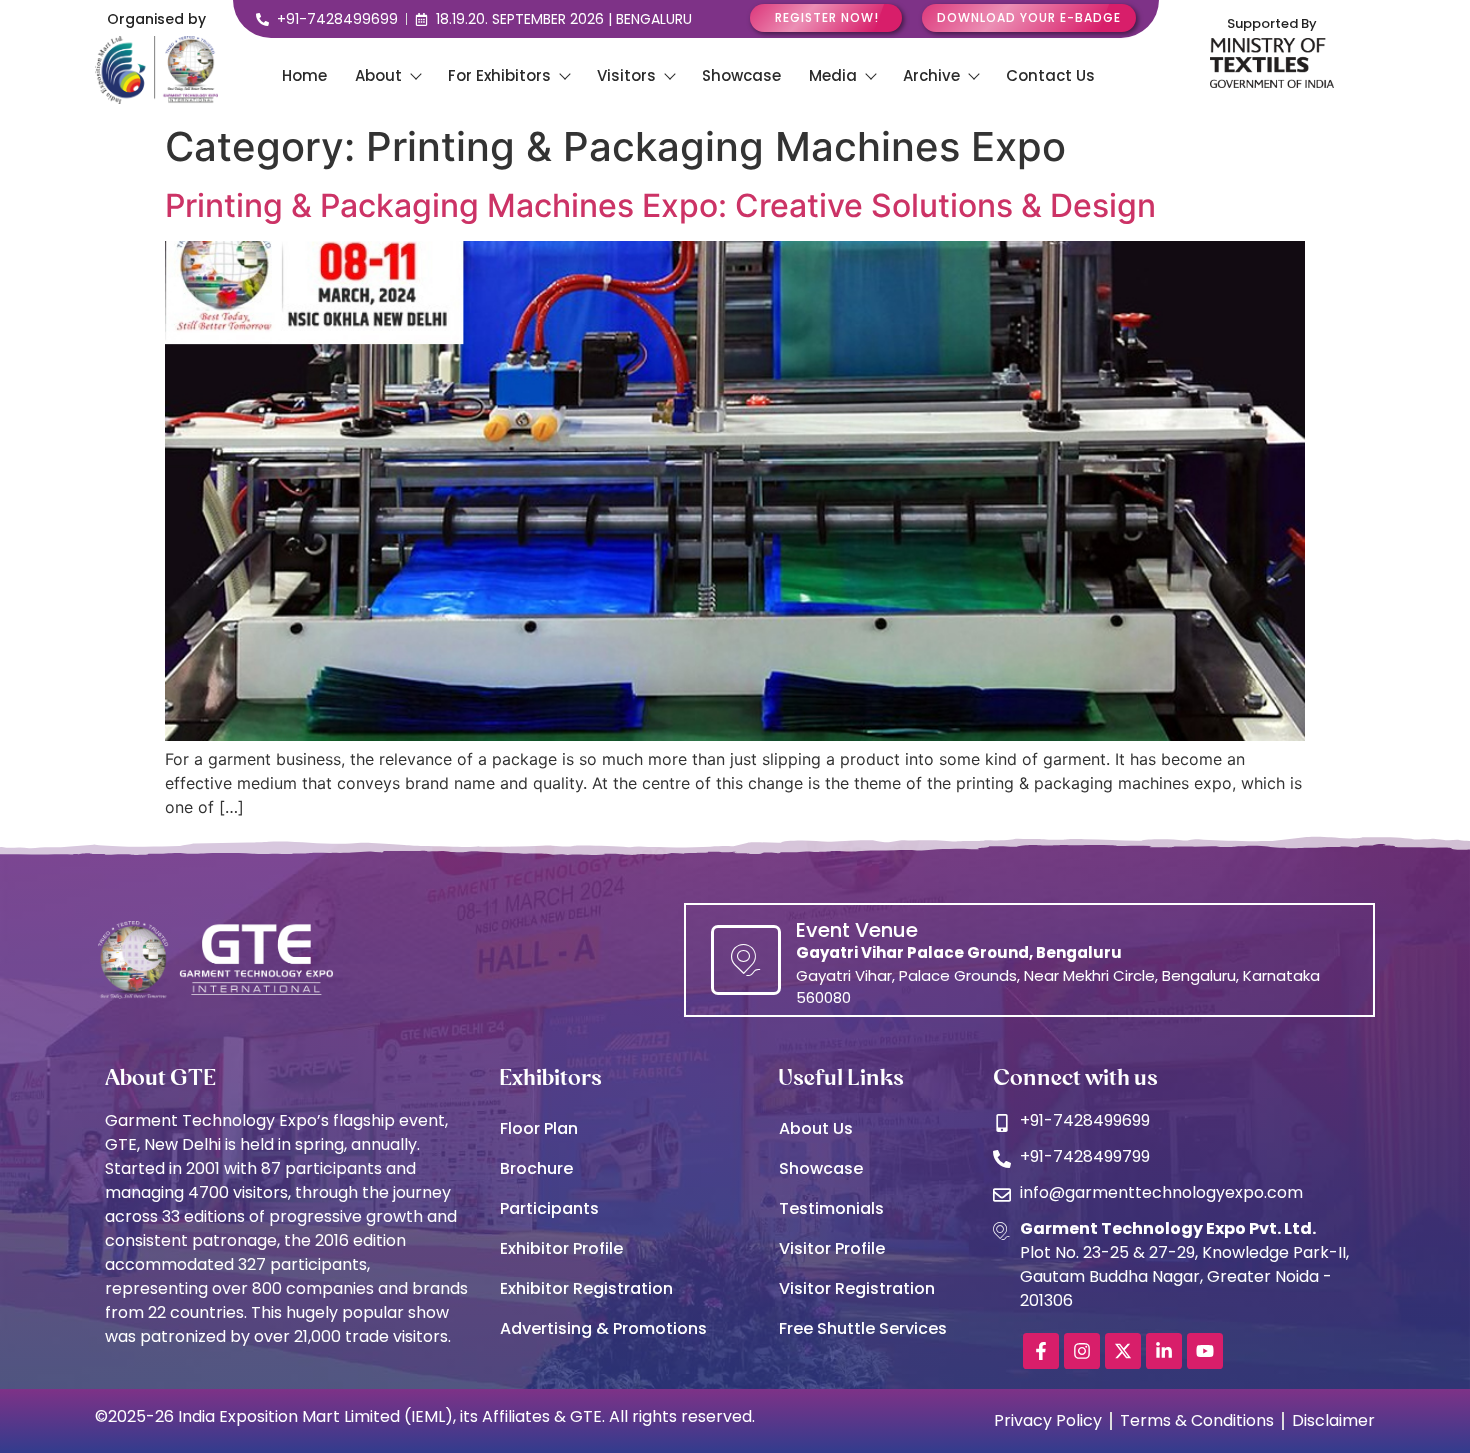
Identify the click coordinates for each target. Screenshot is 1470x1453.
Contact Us (1050, 75)
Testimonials (831, 1208)
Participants (549, 1208)
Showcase (741, 75)
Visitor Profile (832, 1248)
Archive (931, 75)
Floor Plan (539, 1128)
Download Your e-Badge (1029, 17)
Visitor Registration (857, 1288)
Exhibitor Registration (586, 1288)
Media (833, 75)
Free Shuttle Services (863, 1328)
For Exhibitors (499, 75)
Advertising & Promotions (603, 1328)
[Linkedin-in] (1164, 1351)
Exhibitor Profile (561, 1248)
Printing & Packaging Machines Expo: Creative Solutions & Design (660, 205)
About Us (816, 1128)
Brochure (536, 1168)
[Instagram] (1082, 1351)
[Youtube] (1205, 1351)
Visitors (626, 75)
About (378, 75)
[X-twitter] (1123, 1351)
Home (304, 75)
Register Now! (827, 17)
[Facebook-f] (1041, 1351)
